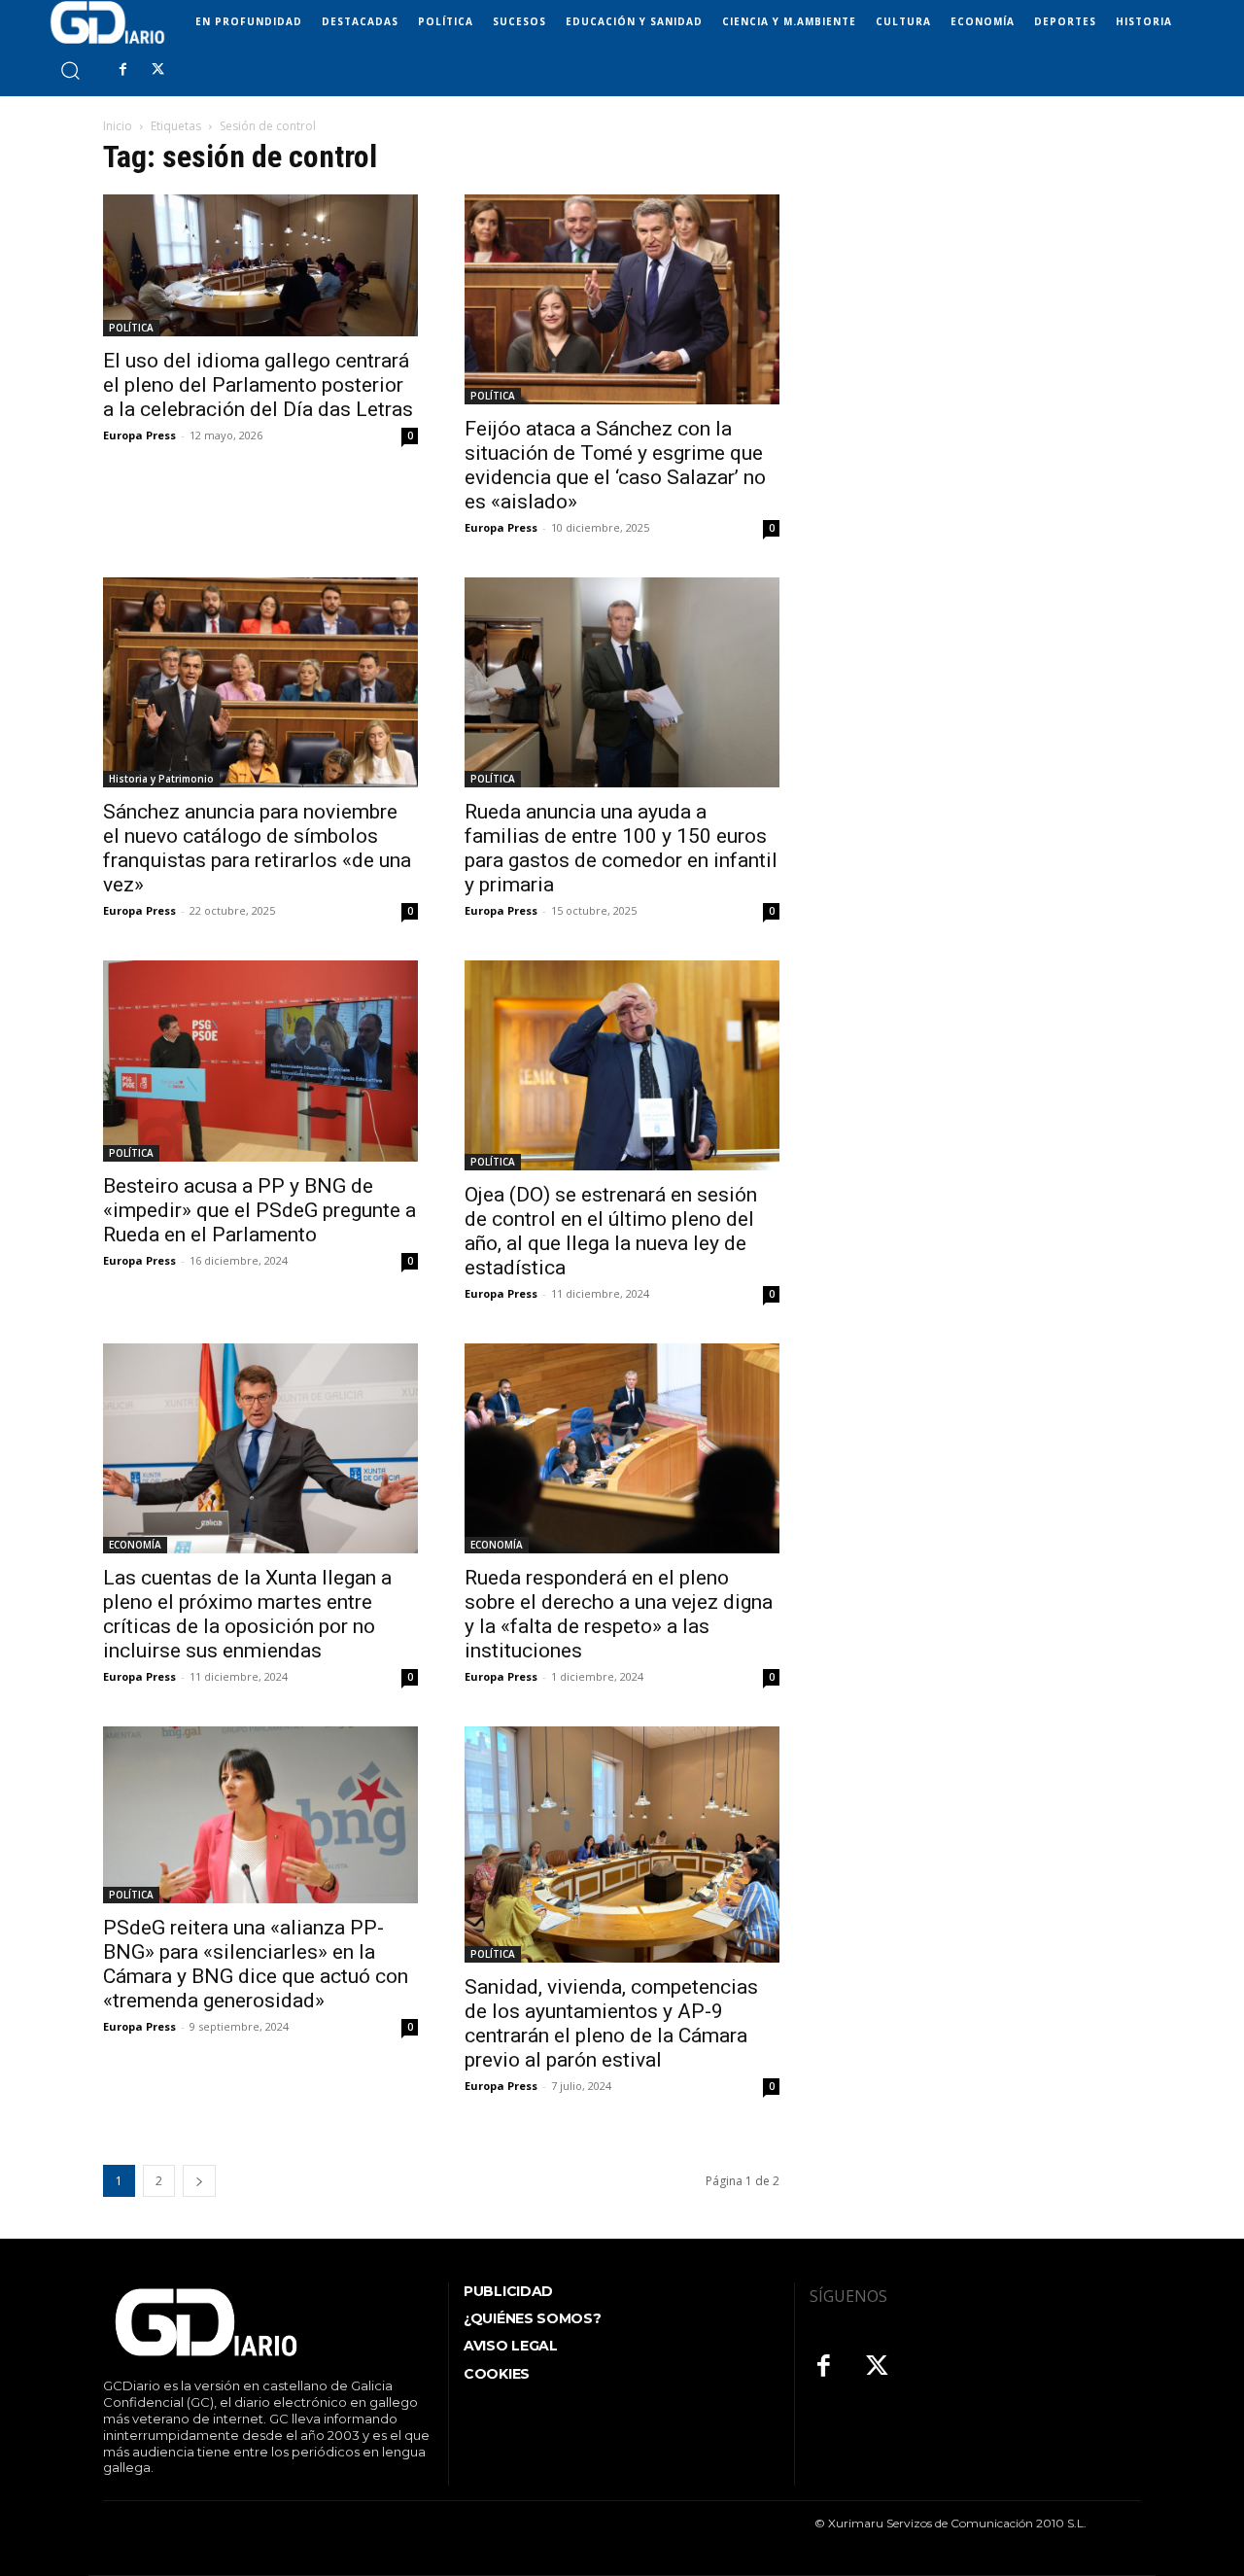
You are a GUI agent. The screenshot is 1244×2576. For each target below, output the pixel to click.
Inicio (118, 126)
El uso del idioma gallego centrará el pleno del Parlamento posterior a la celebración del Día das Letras (258, 385)
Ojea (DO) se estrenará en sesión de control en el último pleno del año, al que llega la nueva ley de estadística (611, 1231)
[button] (69, 70)
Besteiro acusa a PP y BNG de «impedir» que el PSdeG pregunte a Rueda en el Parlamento (259, 1210)
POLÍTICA (131, 328)
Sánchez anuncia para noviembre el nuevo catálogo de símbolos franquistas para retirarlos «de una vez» (257, 848)
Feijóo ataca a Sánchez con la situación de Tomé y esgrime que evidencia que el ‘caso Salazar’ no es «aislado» (615, 465)
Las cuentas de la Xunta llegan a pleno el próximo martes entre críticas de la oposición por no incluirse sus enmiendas (247, 1614)
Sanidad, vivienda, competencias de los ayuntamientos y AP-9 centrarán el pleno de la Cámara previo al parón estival (611, 2023)
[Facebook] (122, 70)
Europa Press (139, 435)
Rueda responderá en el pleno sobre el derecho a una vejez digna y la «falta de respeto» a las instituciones (619, 1614)
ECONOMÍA (135, 1545)
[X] (157, 70)
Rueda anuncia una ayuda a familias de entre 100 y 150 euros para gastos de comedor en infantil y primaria (621, 848)
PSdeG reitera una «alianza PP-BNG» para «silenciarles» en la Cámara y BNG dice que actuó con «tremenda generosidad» (256, 1964)
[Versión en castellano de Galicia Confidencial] (107, 22)
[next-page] (199, 2181)
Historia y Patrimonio (161, 779)
